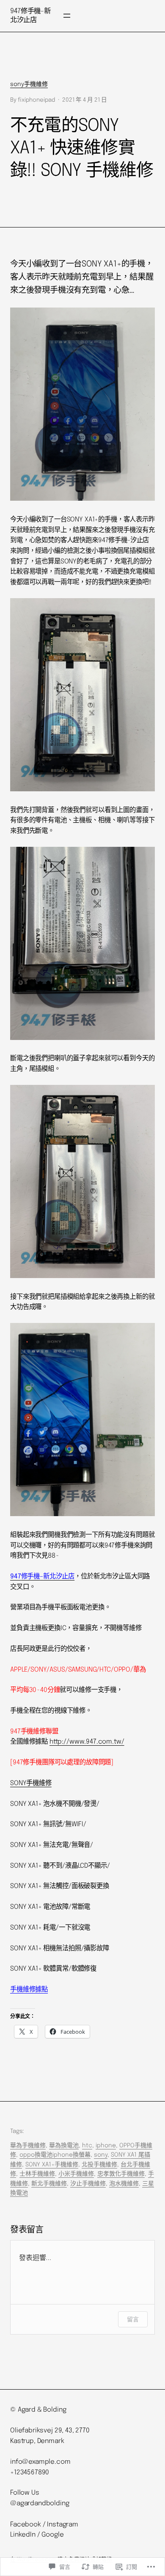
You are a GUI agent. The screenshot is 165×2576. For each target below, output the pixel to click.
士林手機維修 (37, 2174)
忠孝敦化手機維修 (121, 2174)
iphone (106, 2146)
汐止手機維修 (88, 2184)
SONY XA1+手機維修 (52, 2165)
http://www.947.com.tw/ (87, 1742)
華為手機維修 (28, 2146)
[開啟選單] (67, 16)
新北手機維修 (49, 2184)
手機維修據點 (29, 1990)
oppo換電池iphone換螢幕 (55, 2155)
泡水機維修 (124, 2184)
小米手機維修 (76, 2174)
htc (87, 2146)
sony (101, 2155)
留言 (133, 2319)
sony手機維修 (29, 84)
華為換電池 (64, 2146)
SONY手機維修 (31, 1783)
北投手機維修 (99, 2165)
